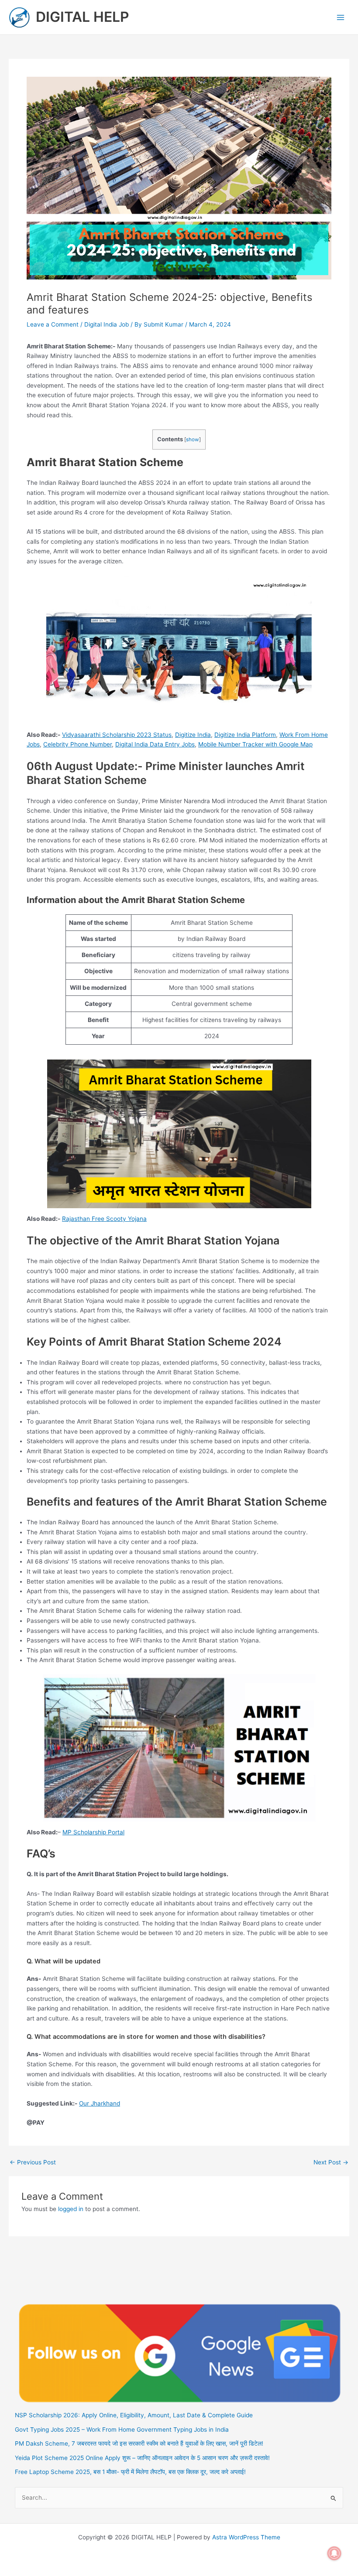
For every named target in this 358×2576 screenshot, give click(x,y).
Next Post (331, 2163)
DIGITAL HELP (83, 17)
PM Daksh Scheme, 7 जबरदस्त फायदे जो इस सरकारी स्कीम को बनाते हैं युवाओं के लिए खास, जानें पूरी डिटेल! (139, 2443)
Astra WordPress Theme (246, 2537)
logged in (71, 2209)
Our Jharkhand (100, 2103)
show (193, 440)
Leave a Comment (53, 324)
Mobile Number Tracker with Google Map (255, 744)
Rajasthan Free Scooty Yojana (104, 1219)
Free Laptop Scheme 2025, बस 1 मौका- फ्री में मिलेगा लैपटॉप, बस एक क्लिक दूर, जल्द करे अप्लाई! (130, 2472)
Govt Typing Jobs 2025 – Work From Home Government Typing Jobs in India (122, 2429)
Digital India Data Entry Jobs (155, 744)
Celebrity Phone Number (77, 744)
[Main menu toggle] (341, 17)
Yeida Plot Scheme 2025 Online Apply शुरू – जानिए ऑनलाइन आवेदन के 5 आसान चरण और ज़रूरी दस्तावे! (142, 2458)
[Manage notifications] (334, 2553)
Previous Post (33, 2163)
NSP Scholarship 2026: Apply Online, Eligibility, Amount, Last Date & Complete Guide (134, 2415)
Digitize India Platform (245, 735)
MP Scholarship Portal (93, 1832)
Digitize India (193, 735)
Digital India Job (107, 324)
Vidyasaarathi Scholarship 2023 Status (117, 735)
